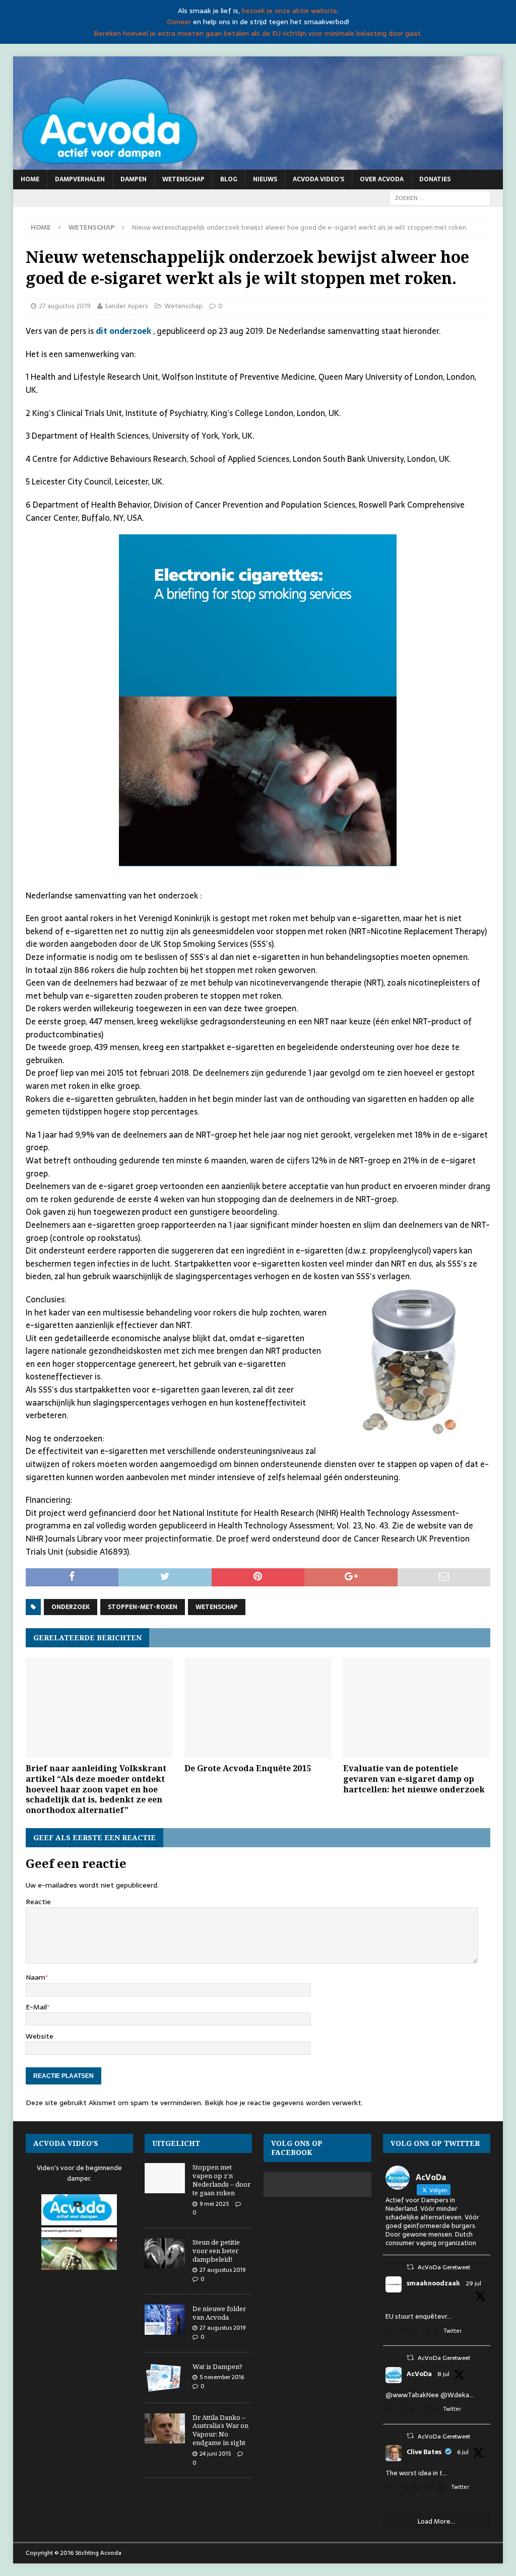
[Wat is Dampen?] (165, 2378)
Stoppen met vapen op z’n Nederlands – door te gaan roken (221, 2180)
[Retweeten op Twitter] (410, 2267)
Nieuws (265, 179)
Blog (229, 179)
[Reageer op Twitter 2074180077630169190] (391, 2488)
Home (30, 179)
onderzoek (71, 1607)
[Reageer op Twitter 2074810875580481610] (391, 2410)
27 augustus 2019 (65, 306)
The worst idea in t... (416, 2473)
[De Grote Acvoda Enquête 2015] (258, 1708)
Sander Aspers (126, 306)
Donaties (435, 179)
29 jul (473, 2283)
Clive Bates (424, 2452)
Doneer (179, 22)
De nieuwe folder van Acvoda (219, 2313)
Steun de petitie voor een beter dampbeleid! (216, 2251)
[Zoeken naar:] (440, 197)
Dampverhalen (80, 179)
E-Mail (36, 2007)
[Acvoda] (258, 164)
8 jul (443, 2374)
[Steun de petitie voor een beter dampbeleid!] (165, 2253)
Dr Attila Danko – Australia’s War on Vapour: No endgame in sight (220, 2430)
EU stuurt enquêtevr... (418, 2316)
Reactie (38, 1902)
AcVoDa (419, 2374)
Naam (36, 1977)
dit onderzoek (124, 331)
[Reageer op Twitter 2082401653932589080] (391, 2332)
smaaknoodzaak (433, 2283)
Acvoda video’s (318, 179)
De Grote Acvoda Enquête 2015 (248, 1768)
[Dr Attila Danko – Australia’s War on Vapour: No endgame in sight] (165, 2428)
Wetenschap (183, 179)
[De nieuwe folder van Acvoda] (165, 2320)
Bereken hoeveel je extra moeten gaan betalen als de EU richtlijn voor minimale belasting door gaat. (258, 33)
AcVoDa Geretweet (444, 2267)
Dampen (134, 179)
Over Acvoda (382, 179)
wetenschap (217, 1607)
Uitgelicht (176, 2143)
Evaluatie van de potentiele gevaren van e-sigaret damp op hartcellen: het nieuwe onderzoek (414, 1779)
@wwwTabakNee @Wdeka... (430, 2395)
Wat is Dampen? (217, 2366)
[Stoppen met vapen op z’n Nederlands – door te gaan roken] (165, 2178)
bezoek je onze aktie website (289, 11)
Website (40, 2036)
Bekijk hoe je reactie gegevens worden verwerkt (283, 2103)
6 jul (463, 2452)
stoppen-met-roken (143, 1607)
